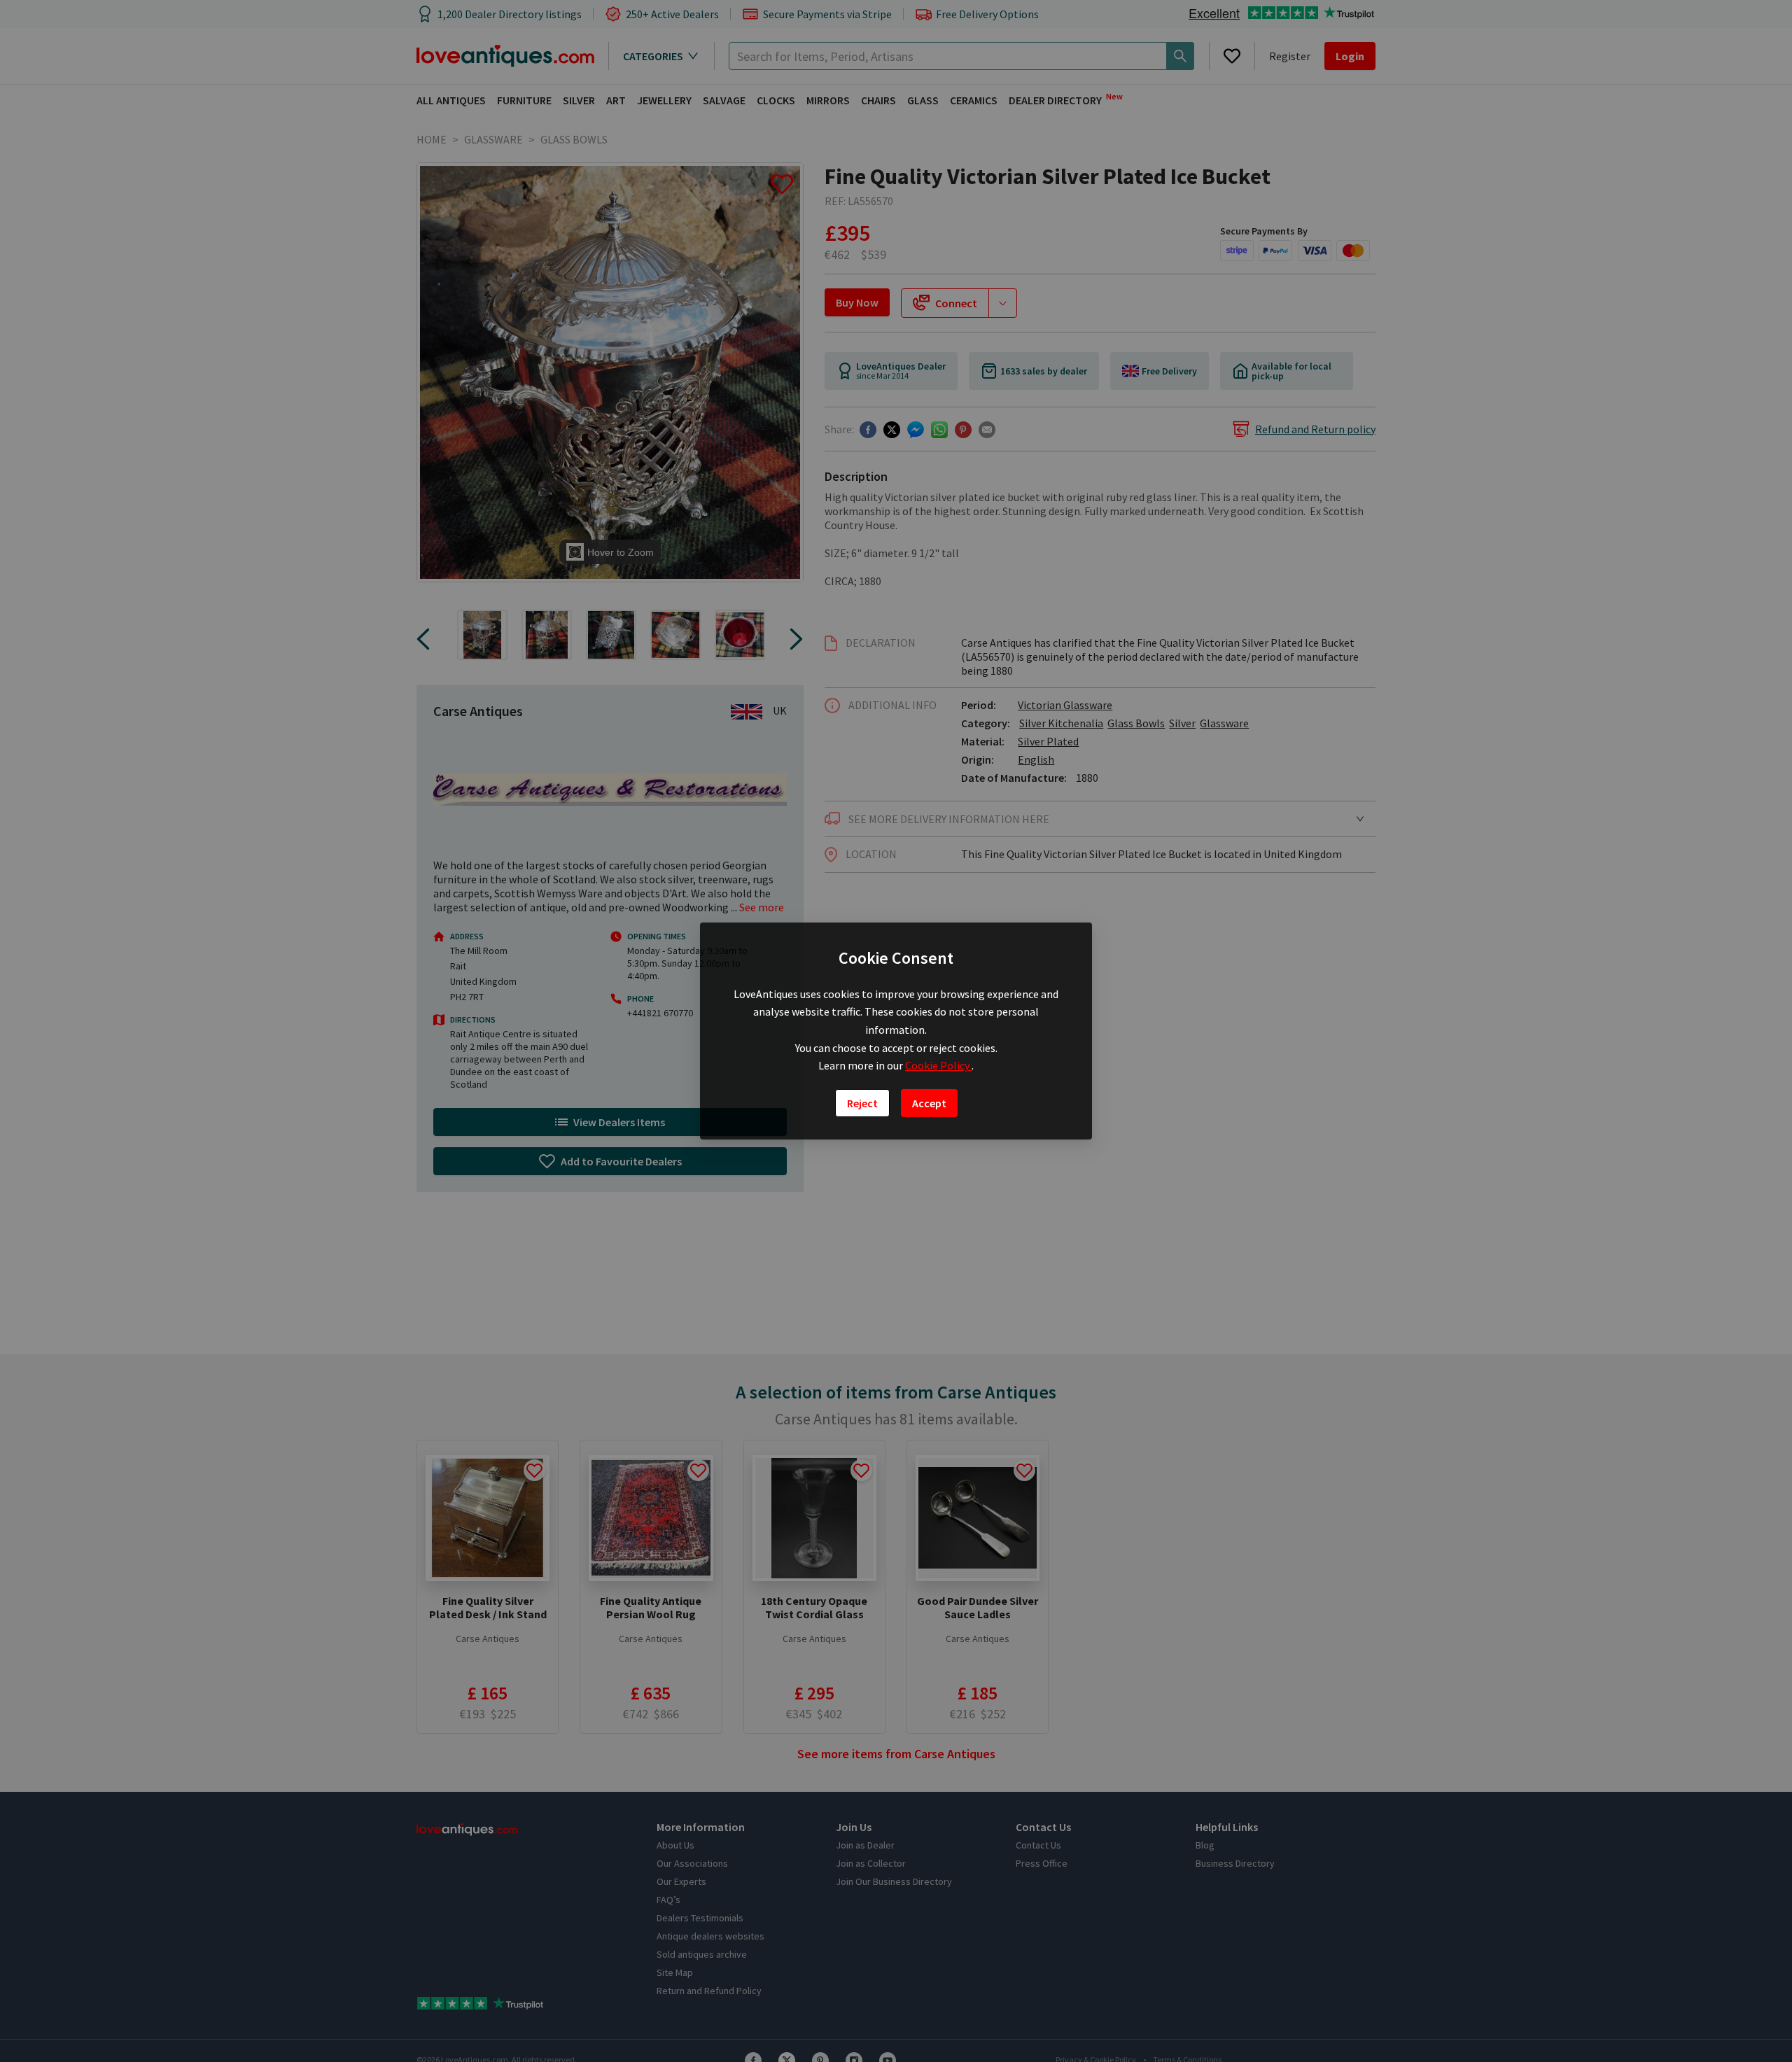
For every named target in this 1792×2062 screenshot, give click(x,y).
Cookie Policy (938, 1065)
